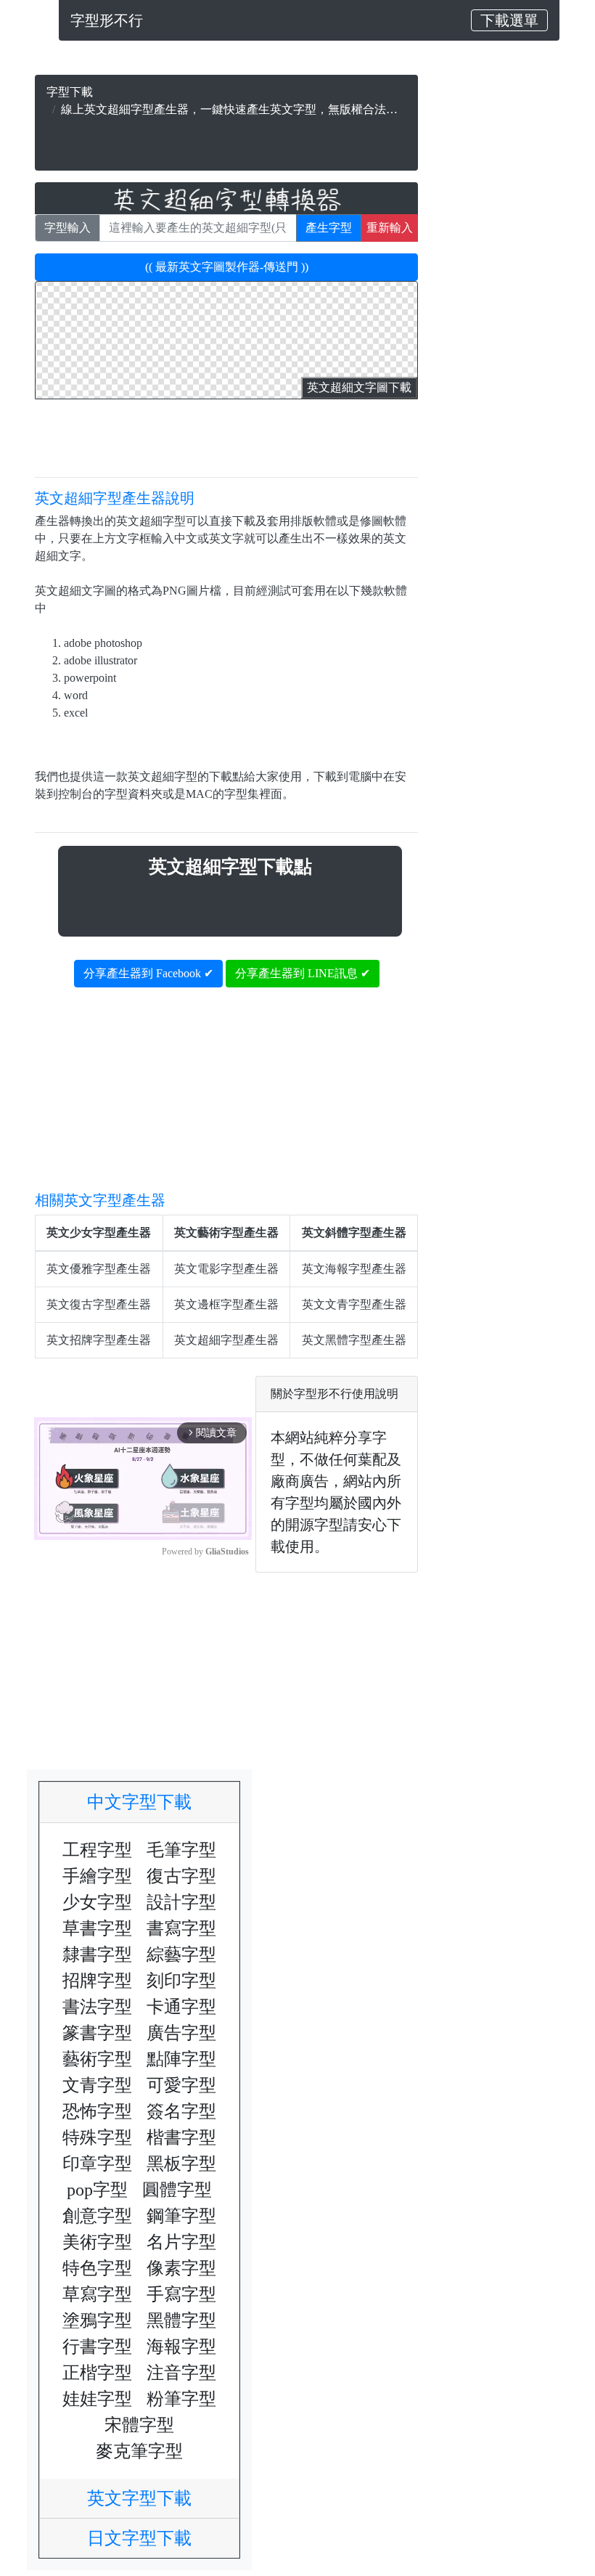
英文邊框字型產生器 (226, 1304)
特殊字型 (97, 2137)
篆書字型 (97, 2033)
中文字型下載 (148, 1802)
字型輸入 (67, 228)
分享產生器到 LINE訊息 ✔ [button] (303, 973)
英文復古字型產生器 (99, 1304)
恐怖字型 (97, 2111)
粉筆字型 (181, 2399)
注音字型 (181, 2373)
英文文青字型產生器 (354, 1304)
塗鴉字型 (97, 2320)
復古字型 (181, 1876)
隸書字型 (97, 1955)
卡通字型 (181, 2007)
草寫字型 (97, 2294)
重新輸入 (390, 228)
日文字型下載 (148, 2538)
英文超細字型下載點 (230, 867)
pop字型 (97, 2190)
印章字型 (97, 2164)
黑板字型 (181, 2164)
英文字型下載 (148, 2498)
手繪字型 (97, 1876)
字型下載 (70, 92)
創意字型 (97, 2216)
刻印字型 (181, 1981)
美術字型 (97, 2242)
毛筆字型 (181, 1850)
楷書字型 (181, 2137)
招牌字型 (97, 1981)
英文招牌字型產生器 (99, 1340)
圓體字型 (177, 2190)
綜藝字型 (181, 1955)
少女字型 (97, 1902)
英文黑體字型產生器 (354, 1340)
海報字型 (181, 2347)
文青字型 (97, 2085)
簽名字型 (181, 2111)
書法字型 (97, 2007)
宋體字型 (139, 2425)
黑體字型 (181, 2320)
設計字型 (181, 1902)
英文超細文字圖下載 (359, 387)
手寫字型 (181, 2294)
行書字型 (97, 2347)
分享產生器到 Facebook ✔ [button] (148, 973)
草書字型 (97, 1928)
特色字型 (97, 2268)
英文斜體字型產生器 (354, 1232)
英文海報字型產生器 (354, 1269)
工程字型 (97, 1850)
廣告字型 (181, 2033)
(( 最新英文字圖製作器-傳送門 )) (227, 267)
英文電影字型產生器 (226, 1269)
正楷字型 (97, 2373)
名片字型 (181, 2242)
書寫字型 (181, 1928)
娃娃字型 (97, 2399)
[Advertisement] (226, 140)
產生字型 (329, 228)
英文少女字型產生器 (99, 1232)
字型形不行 (107, 20)
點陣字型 (181, 2059)
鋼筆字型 (181, 2216)
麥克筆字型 (139, 2451)
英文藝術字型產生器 (226, 1232)
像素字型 (181, 2268)
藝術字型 (97, 2059)
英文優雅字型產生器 (99, 1269)
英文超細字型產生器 (226, 1340)
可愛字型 (181, 2085)
